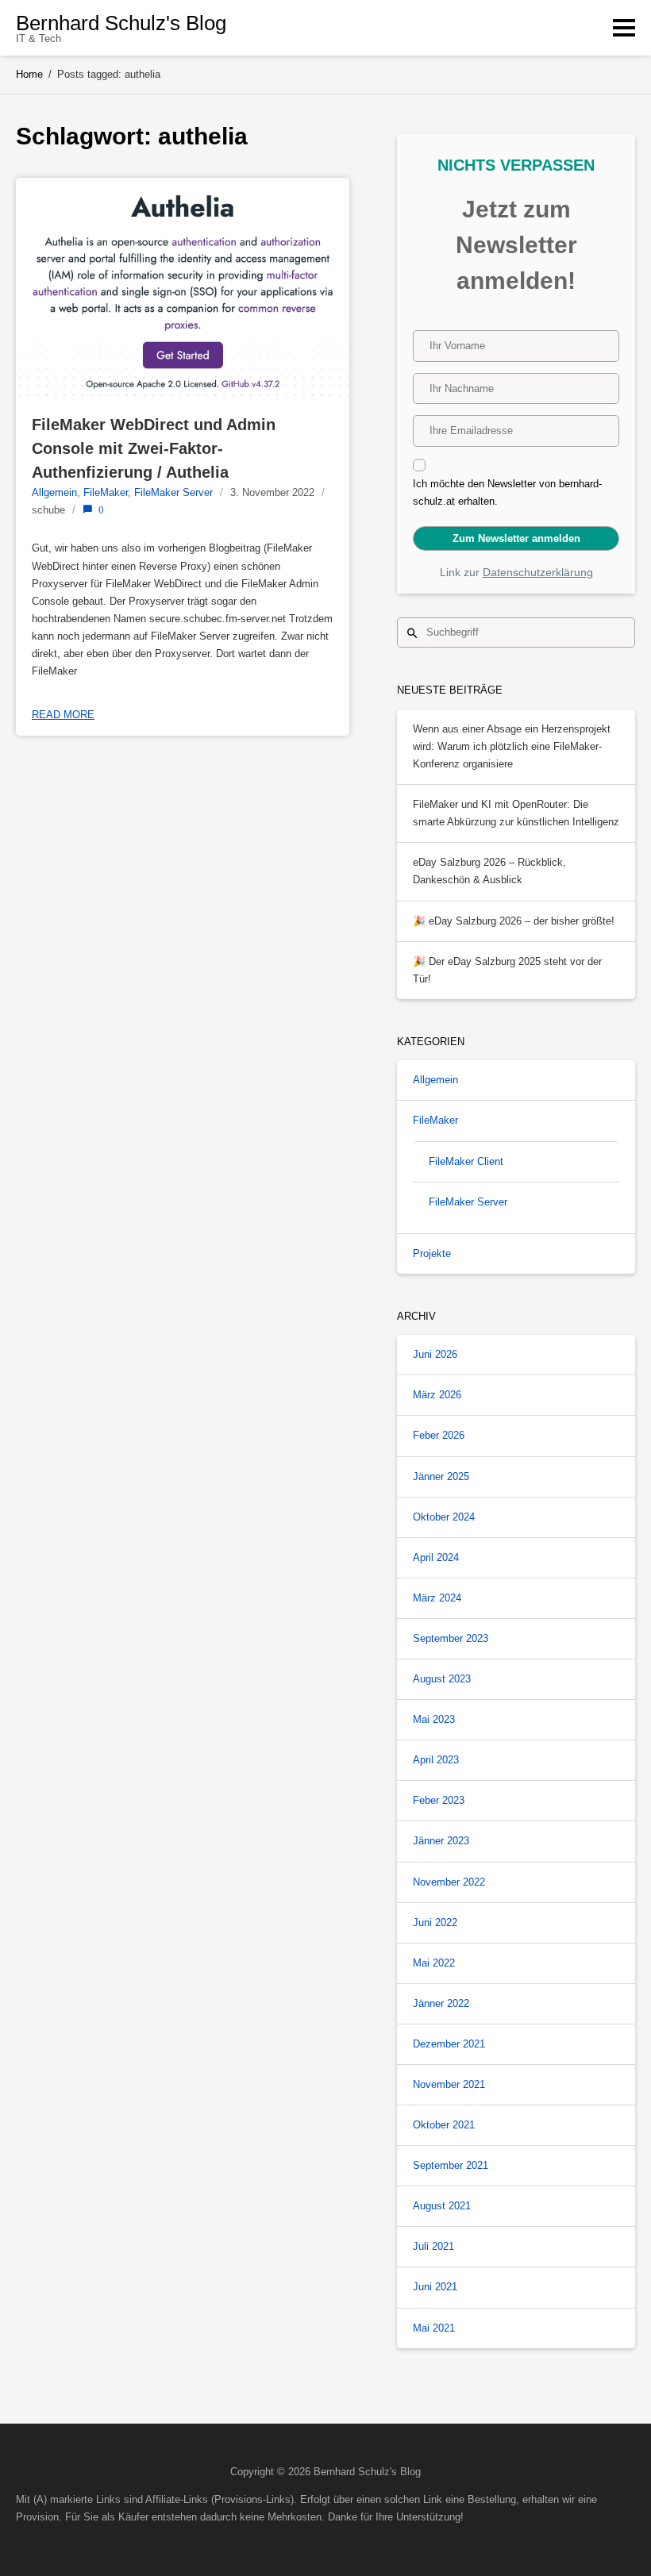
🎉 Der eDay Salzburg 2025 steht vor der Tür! (507, 970)
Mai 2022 (434, 1963)
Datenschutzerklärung (538, 572)
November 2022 (449, 1882)
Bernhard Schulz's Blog (121, 23)
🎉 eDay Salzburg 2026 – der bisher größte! (514, 921)
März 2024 (437, 1598)
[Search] (412, 632)
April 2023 (436, 1760)
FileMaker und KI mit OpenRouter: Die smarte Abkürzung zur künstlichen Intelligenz (516, 813)
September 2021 (451, 2165)
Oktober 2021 (444, 2125)
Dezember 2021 (449, 2044)
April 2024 (436, 1557)
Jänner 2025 (441, 1476)
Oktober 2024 (444, 1517)
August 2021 (442, 2206)
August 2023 (442, 1679)
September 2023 (451, 1638)
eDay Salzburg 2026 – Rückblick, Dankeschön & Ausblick (489, 871)
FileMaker (106, 492)
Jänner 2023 (441, 1841)
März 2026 (437, 1395)
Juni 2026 (435, 1354)
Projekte (432, 1253)
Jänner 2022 (441, 2003)
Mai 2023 (434, 1719)
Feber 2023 (439, 1800)
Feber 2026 (439, 1435)
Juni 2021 (435, 2287)
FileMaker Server (173, 492)
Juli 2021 (433, 2246)
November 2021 (449, 2084)
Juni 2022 (435, 1922)
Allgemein (54, 492)
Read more (63, 715)
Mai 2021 (434, 2328)
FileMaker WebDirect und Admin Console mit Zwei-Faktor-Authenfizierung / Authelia (156, 448)
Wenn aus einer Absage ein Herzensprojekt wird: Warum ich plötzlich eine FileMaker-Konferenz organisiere (512, 746)
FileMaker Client (466, 1161)
